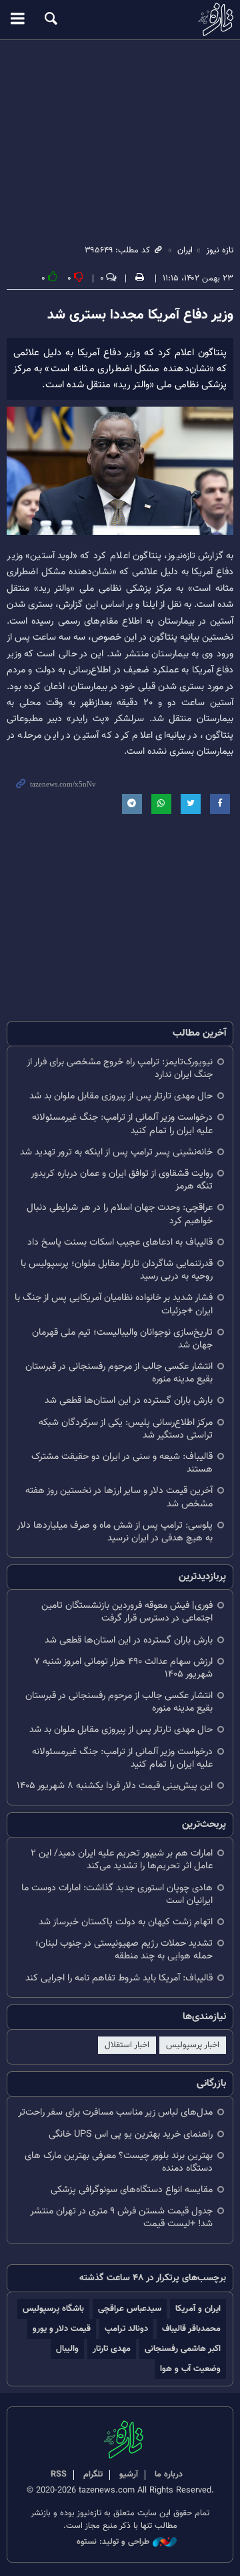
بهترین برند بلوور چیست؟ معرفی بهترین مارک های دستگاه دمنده (119, 2162)
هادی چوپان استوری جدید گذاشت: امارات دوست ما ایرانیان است (117, 1894)
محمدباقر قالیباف (191, 2329)
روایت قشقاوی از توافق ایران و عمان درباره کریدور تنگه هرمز (122, 1180)
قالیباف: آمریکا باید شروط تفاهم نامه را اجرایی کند (119, 1978)
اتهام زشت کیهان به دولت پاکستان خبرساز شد (126, 1922)
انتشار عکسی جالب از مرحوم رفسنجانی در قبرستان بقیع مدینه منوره (119, 1373)
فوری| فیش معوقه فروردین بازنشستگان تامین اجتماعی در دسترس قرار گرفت (127, 1612)
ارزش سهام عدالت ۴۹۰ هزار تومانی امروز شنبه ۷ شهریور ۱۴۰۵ (123, 1668)
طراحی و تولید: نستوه (113, 2542)
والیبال (67, 2349)
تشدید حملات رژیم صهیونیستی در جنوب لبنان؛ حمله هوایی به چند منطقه (124, 1950)
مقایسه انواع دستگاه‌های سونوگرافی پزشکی (132, 2190)
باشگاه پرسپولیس (53, 2309)
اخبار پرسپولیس (193, 2045)
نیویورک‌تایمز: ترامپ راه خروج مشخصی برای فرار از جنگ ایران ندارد (120, 1068)
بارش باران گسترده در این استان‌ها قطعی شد (129, 1401)
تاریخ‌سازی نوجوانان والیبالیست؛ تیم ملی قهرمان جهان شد (122, 1339)
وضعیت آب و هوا (190, 2369)
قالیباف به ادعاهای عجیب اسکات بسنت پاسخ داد (120, 1242)
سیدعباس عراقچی (130, 2309)
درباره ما (169, 2475)
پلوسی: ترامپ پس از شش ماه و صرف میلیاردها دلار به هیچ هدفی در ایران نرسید (115, 1532)
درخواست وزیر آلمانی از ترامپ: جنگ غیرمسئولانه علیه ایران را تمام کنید (122, 1124)
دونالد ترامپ (126, 2329)
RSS (59, 2475)
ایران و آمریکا (198, 2309)
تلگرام (93, 2475)
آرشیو (129, 2475)
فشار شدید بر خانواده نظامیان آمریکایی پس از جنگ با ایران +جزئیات (114, 1304)
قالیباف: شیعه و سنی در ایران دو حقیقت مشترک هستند (122, 1463)
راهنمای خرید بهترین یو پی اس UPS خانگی (131, 2134)
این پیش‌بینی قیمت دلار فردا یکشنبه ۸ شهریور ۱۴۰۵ (115, 1786)
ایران (185, 250)
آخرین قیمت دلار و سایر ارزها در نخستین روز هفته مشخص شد (119, 1497)
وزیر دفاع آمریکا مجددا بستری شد (140, 315)
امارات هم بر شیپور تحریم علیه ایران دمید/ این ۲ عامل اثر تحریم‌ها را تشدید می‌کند (122, 1860)
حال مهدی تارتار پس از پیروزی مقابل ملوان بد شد (121, 1096)
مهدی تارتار (112, 2349)
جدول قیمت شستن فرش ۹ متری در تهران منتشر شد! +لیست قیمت (121, 2217)
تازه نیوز (120, 19)
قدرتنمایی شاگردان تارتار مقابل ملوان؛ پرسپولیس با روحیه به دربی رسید (117, 1270)
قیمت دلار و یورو (62, 2329)
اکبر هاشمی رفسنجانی (183, 2349)
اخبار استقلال (127, 2045)
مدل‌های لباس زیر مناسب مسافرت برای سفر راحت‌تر (115, 2112)
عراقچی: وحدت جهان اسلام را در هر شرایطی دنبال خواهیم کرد (120, 1214)
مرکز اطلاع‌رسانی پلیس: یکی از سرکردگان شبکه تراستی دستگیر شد (126, 1429)
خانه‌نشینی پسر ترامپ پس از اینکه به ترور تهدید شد (116, 1152)
